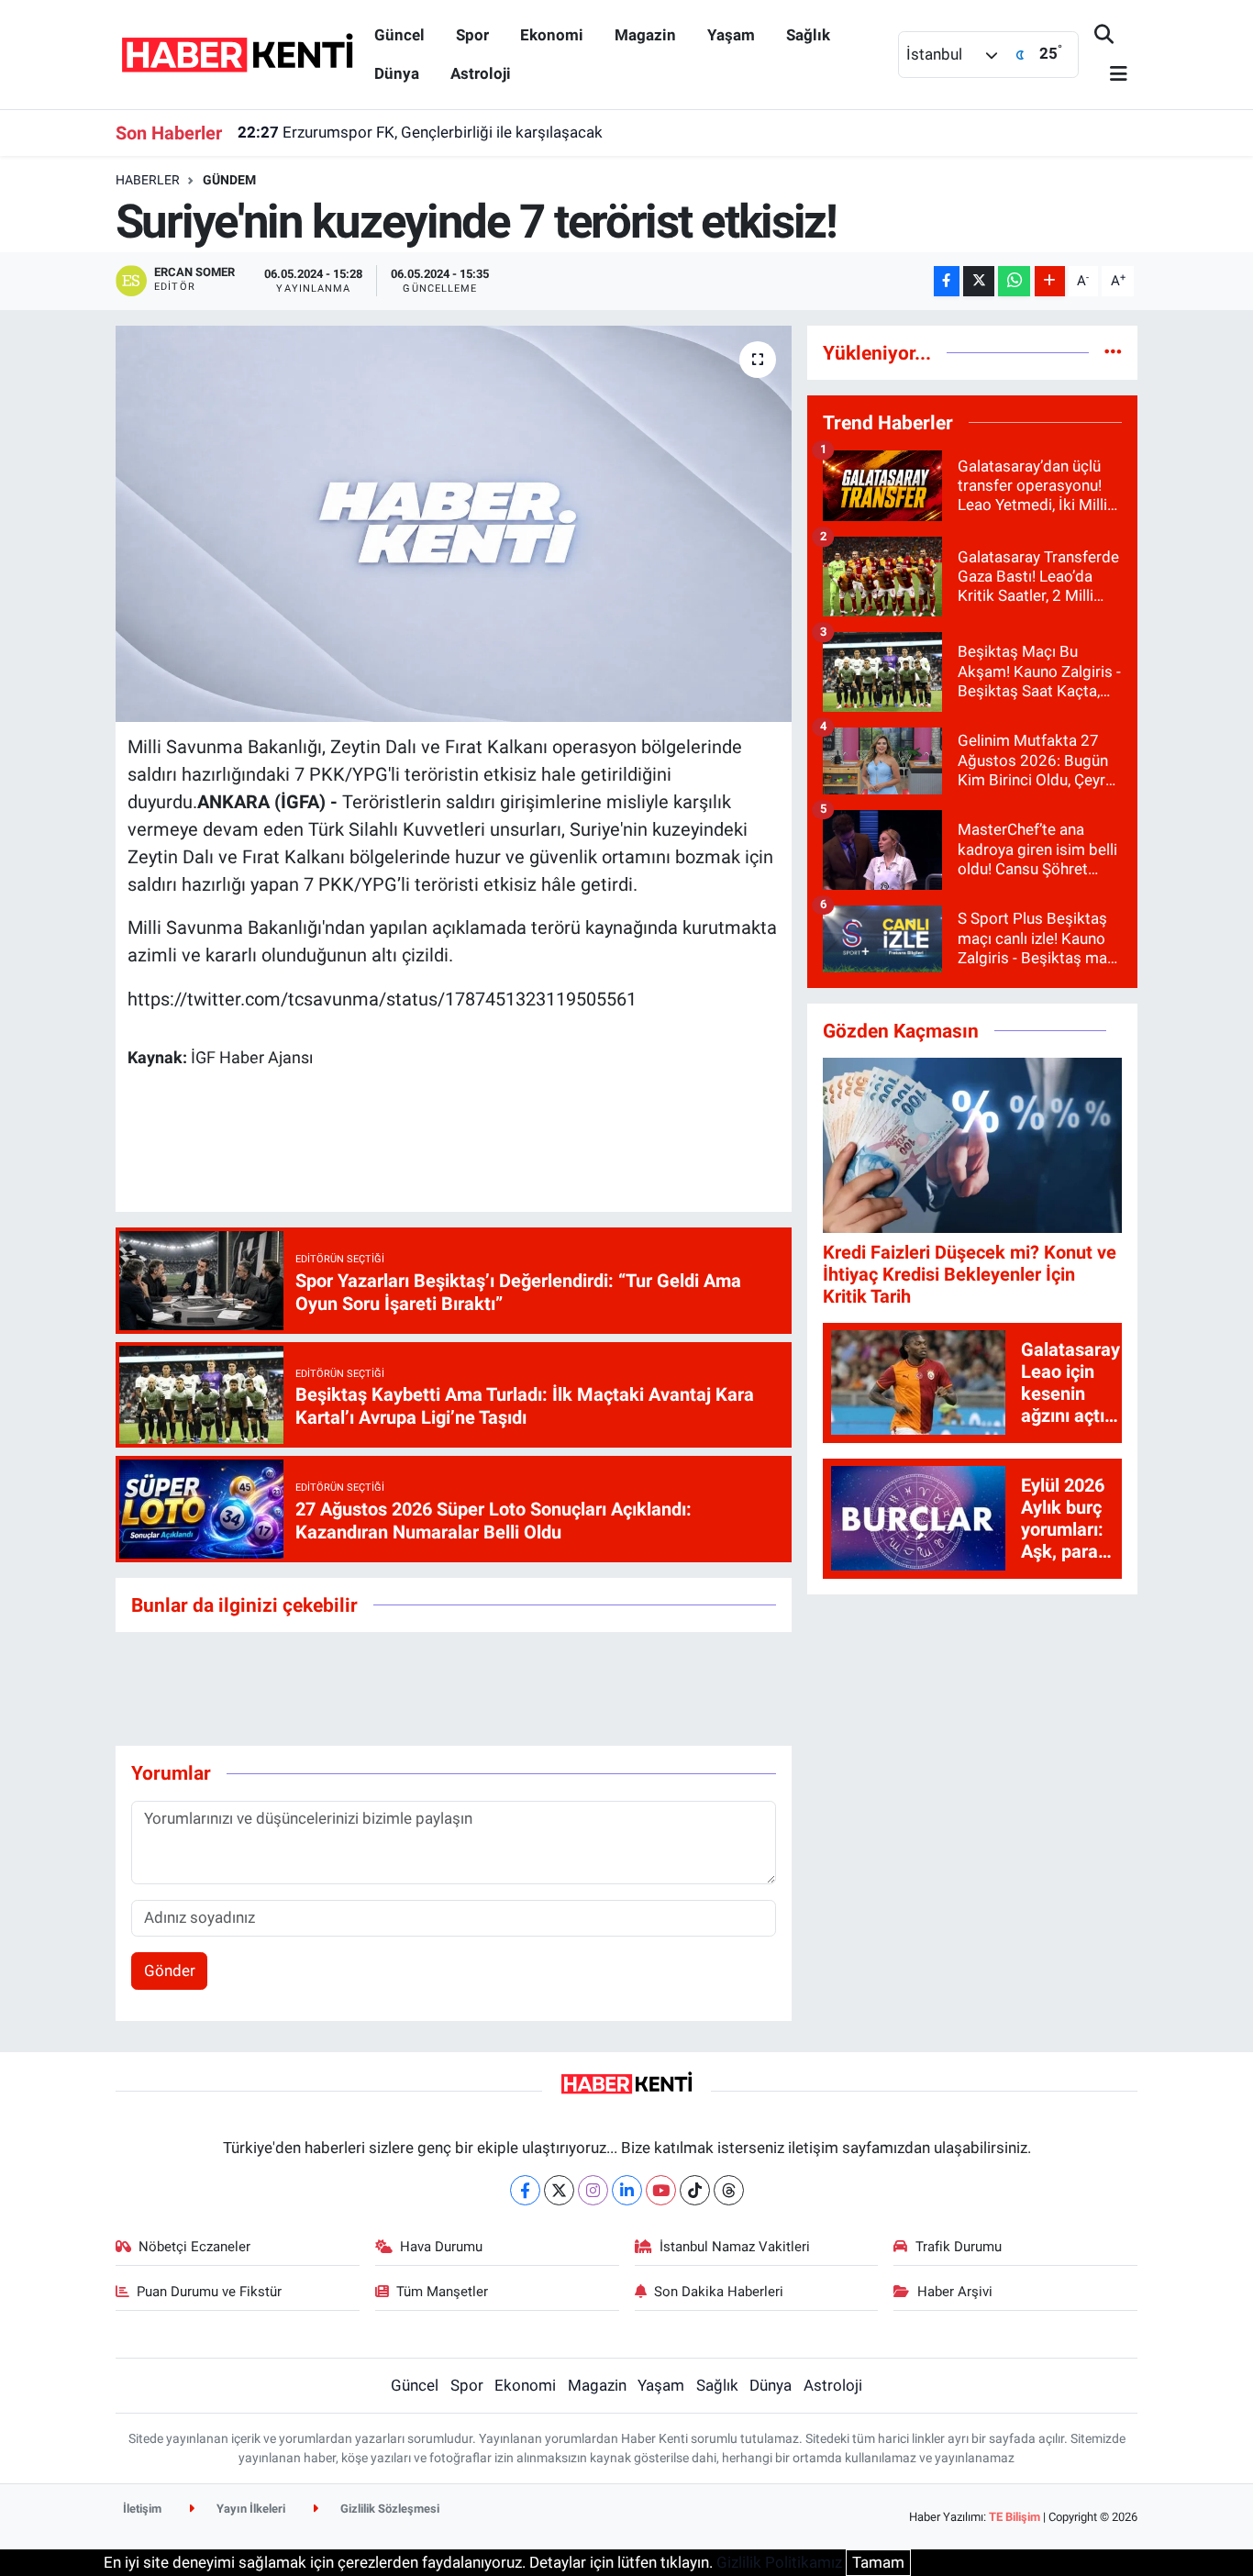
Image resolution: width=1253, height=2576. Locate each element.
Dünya (397, 73)
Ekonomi (552, 35)
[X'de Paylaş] (979, 281)
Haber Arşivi (955, 2292)
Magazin (645, 35)
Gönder (170, 1971)
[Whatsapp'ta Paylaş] (1014, 281)
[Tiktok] (695, 2190)
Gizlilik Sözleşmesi (388, 2509)
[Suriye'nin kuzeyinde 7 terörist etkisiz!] (454, 524)
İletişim (142, 2509)
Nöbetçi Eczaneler (194, 2247)
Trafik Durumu (959, 2247)
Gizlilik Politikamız (779, 2562)
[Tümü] (1113, 352)
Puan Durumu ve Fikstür (209, 2292)
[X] (559, 2190)
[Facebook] (525, 2190)
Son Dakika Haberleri (719, 2292)
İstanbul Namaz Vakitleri (735, 2247)
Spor (472, 35)
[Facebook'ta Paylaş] (947, 281)
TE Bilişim (1015, 2517)
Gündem (229, 180)
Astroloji (481, 73)
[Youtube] (661, 2190)
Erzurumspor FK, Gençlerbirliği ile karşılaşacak (420, 132)
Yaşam (731, 35)
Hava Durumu (441, 2247)
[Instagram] (593, 2190)
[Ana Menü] (1111, 75)
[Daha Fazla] (1050, 281)
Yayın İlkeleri (249, 2509)
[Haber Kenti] (237, 53)
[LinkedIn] (627, 2190)
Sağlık (808, 35)
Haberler (148, 180)
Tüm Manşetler (442, 2292)
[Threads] (729, 2190)
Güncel (399, 35)
